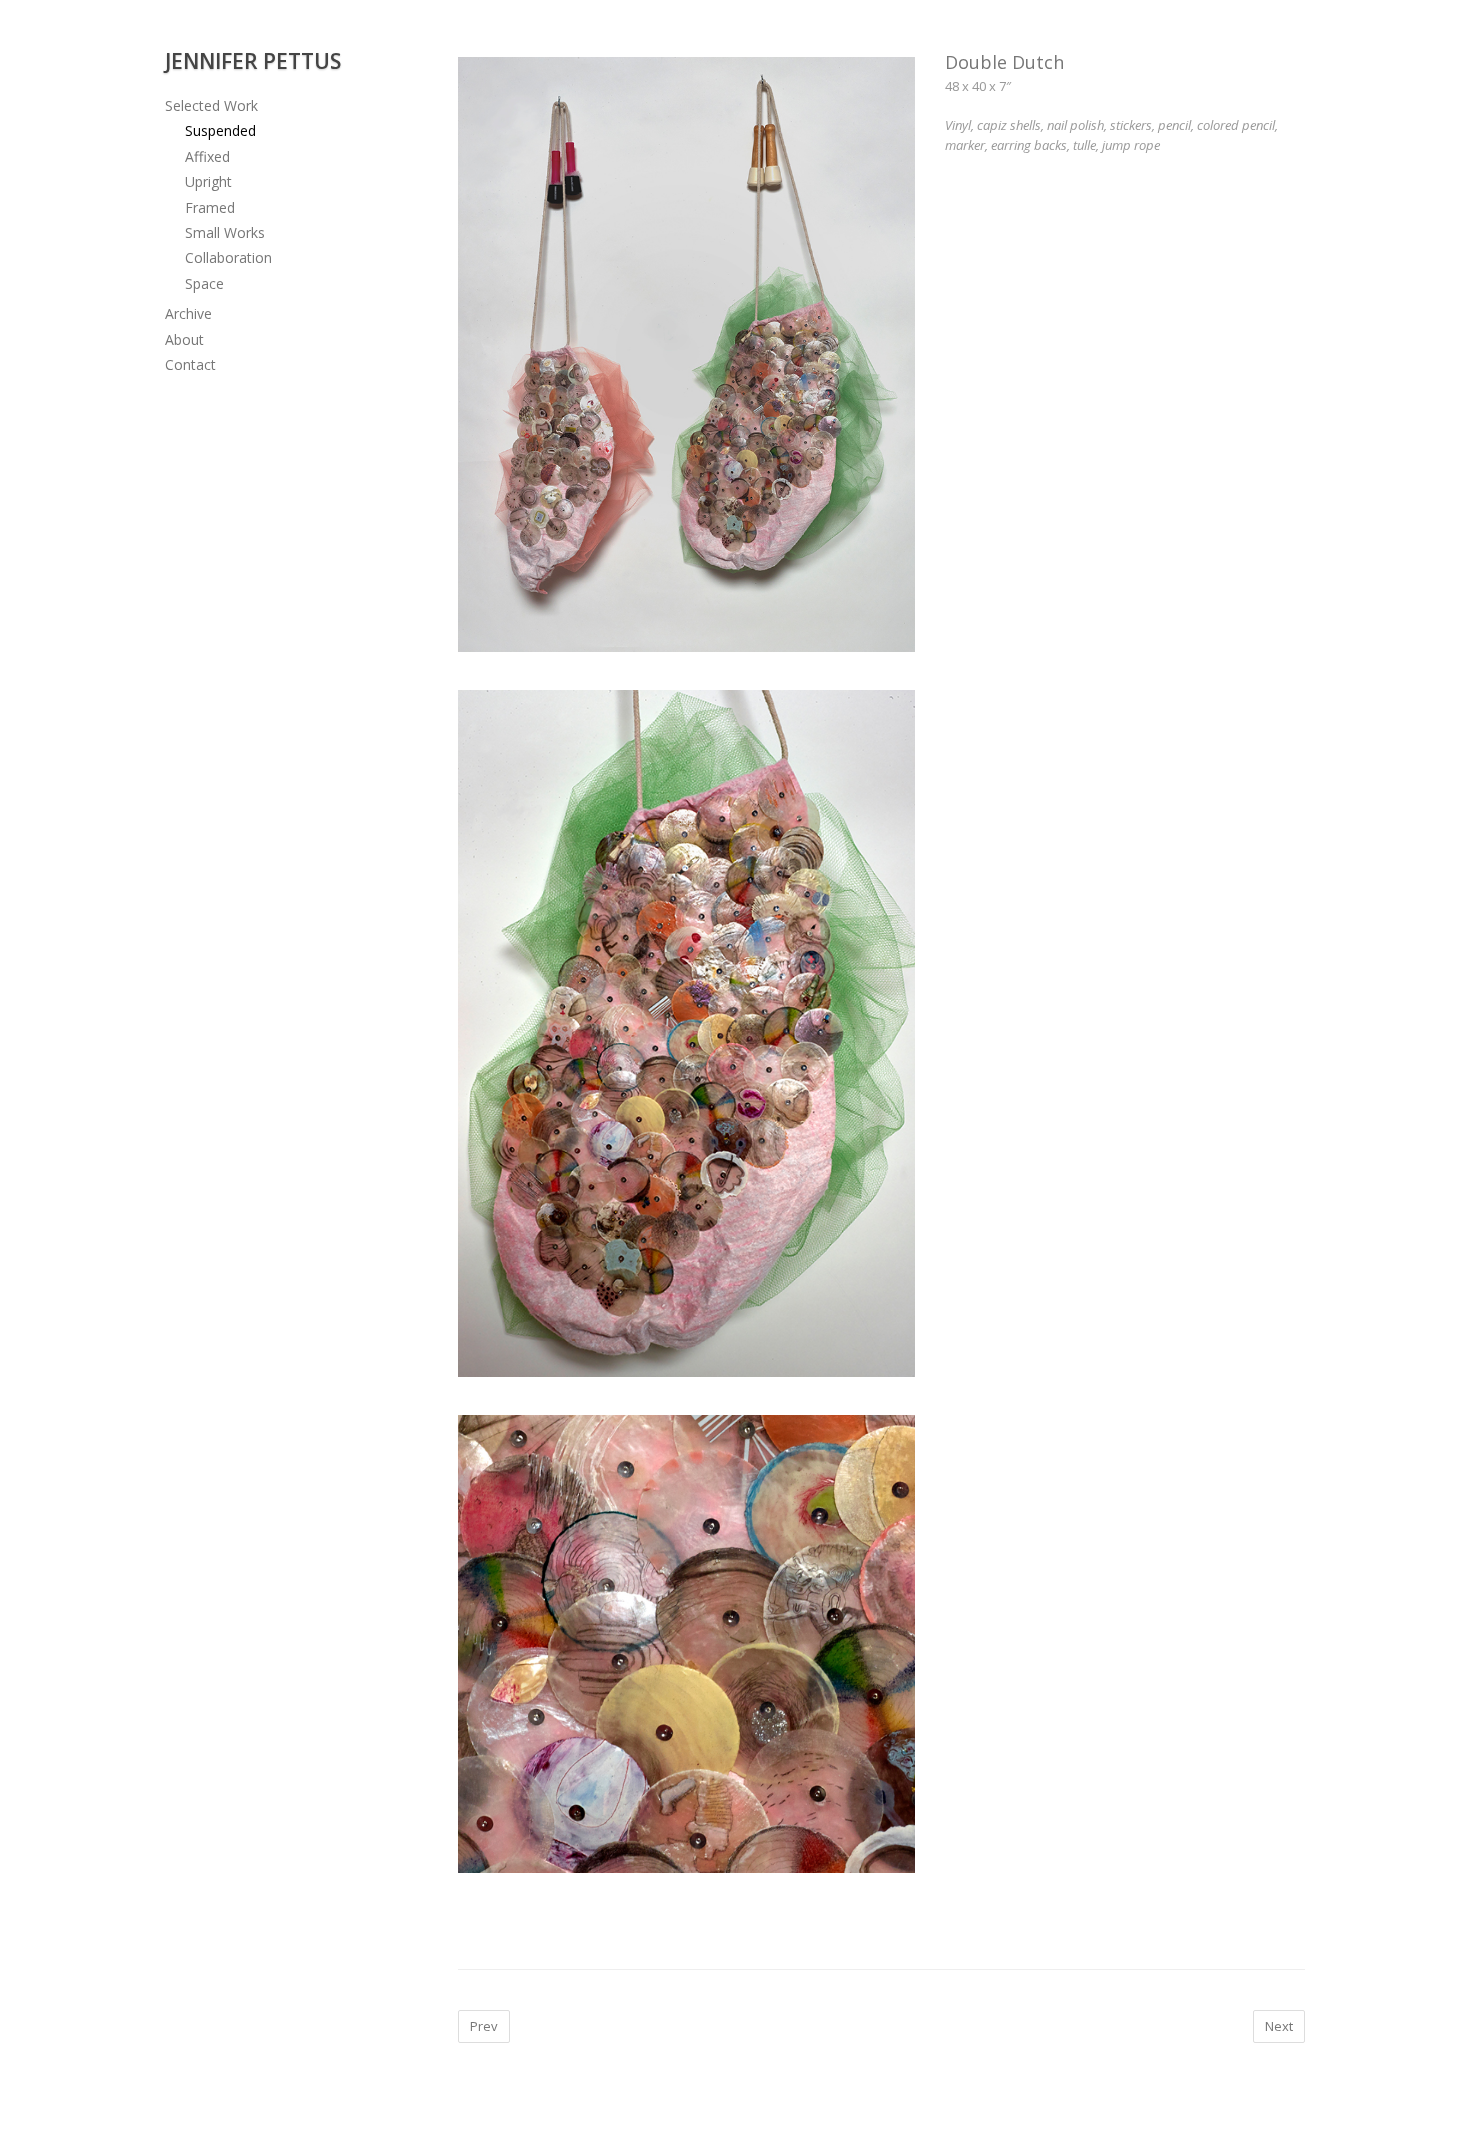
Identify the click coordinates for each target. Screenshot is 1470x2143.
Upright (208, 181)
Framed (210, 207)
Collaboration (228, 257)
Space (204, 283)
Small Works (225, 232)
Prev (484, 2026)
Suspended (220, 130)
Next (1279, 2026)
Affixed (207, 156)
